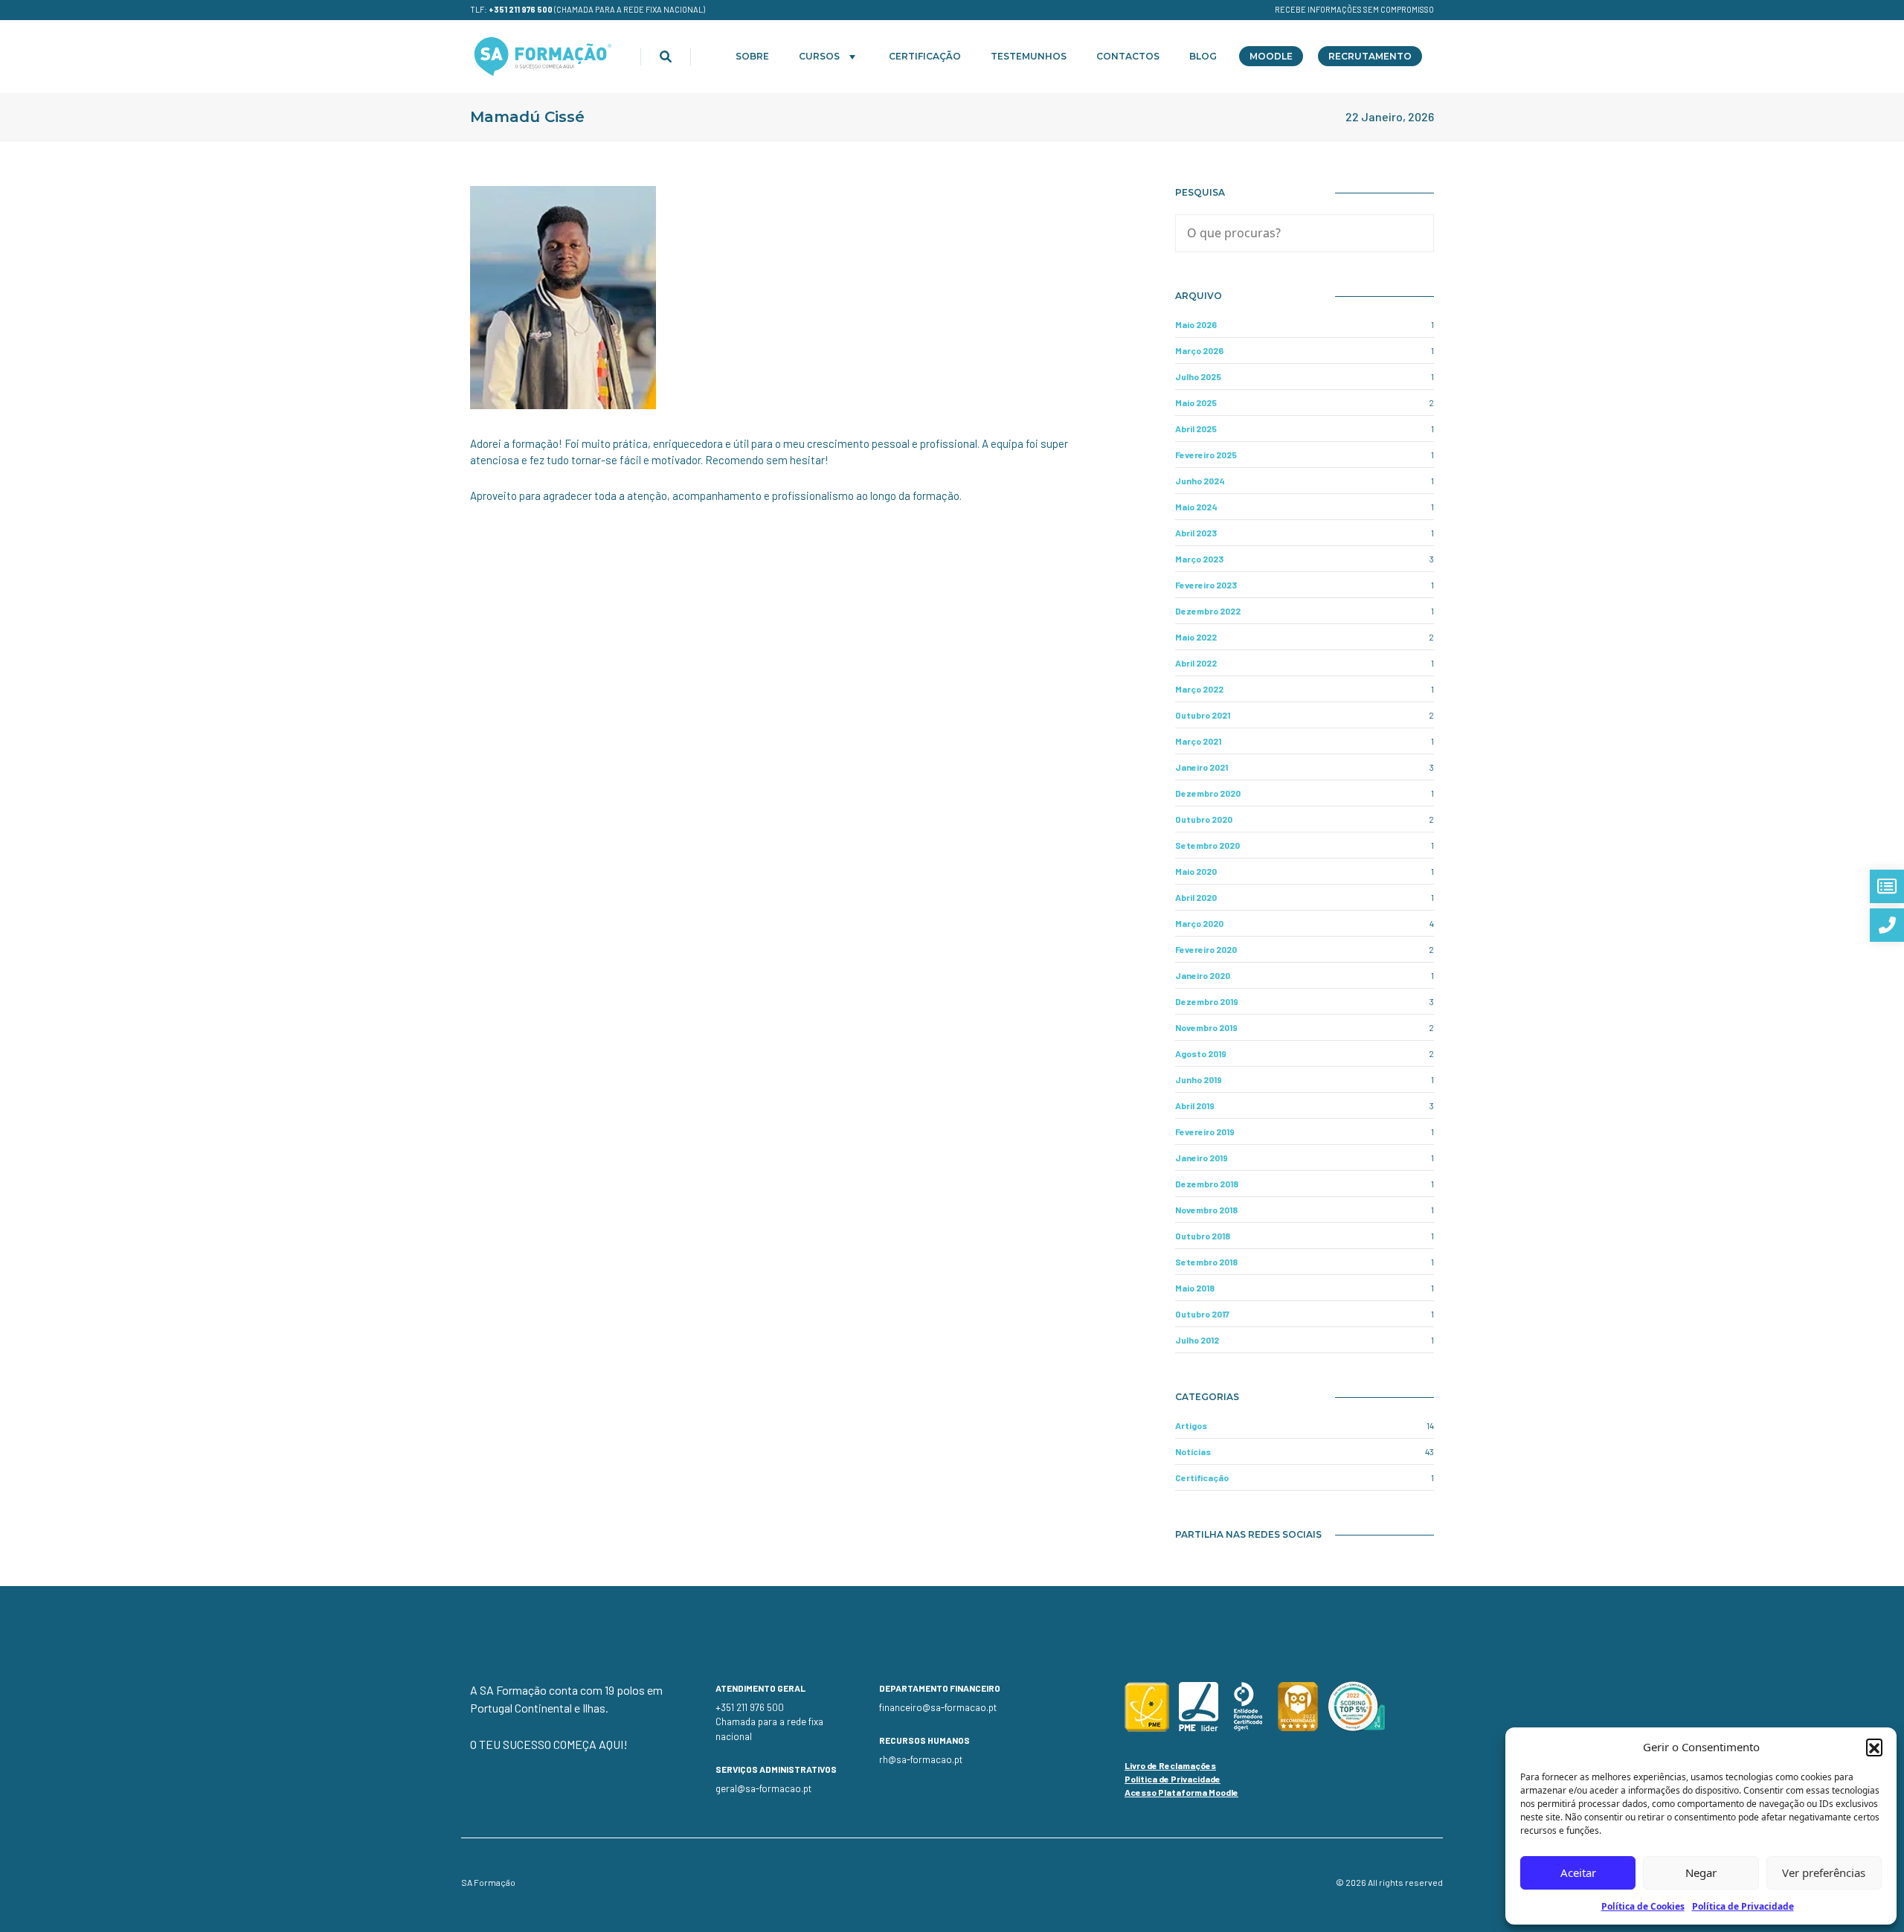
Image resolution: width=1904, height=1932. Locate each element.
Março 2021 (1198, 741)
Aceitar (1578, 1872)
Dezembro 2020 (1208, 793)
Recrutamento (1370, 56)
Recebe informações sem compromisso (1354, 9)
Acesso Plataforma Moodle (1181, 1792)
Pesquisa (1200, 192)
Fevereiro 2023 (1206, 585)
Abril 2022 (1196, 663)
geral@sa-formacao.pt (763, 1788)
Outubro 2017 (1202, 1314)
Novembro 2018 (1206, 1210)
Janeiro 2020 (1203, 975)
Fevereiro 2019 (1205, 1132)
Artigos (1191, 1425)
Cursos (819, 56)
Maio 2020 (1196, 871)
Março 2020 (1199, 923)
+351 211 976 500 (521, 9)
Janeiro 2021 (1202, 767)
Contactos (1128, 56)
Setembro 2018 (1206, 1262)
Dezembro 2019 (1207, 1001)
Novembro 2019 (1206, 1027)
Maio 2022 (1196, 637)
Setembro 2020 (1207, 845)
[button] (1874, 1747)
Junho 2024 (1200, 481)
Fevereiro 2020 (1206, 949)
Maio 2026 (1196, 324)
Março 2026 (1199, 350)
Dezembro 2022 (1208, 611)
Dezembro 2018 (1207, 1184)
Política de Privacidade (1743, 1906)
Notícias (1193, 1451)
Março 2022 (1199, 689)
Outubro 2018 (1203, 1236)
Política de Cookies (1643, 1906)
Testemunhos (1029, 56)
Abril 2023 (1196, 533)
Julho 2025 (1198, 376)
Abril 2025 (1196, 429)
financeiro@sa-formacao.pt (938, 1707)
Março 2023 (1199, 559)
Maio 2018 (1195, 1288)
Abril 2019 (1195, 1105)
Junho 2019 (1199, 1079)
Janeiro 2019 (1202, 1158)
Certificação (925, 56)
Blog (1203, 56)
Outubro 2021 (1203, 715)
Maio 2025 (1196, 402)
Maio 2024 (1196, 507)
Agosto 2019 (1201, 1053)
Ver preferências (1824, 1872)
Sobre (752, 56)
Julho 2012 (1197, 1340)
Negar (1701, 1872)
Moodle (1271, 56)
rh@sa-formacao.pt (921, 1759)
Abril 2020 (1196, 897)
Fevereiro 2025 (1206, 455)
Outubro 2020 (1204, 819)
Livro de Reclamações (1170, 1765)
